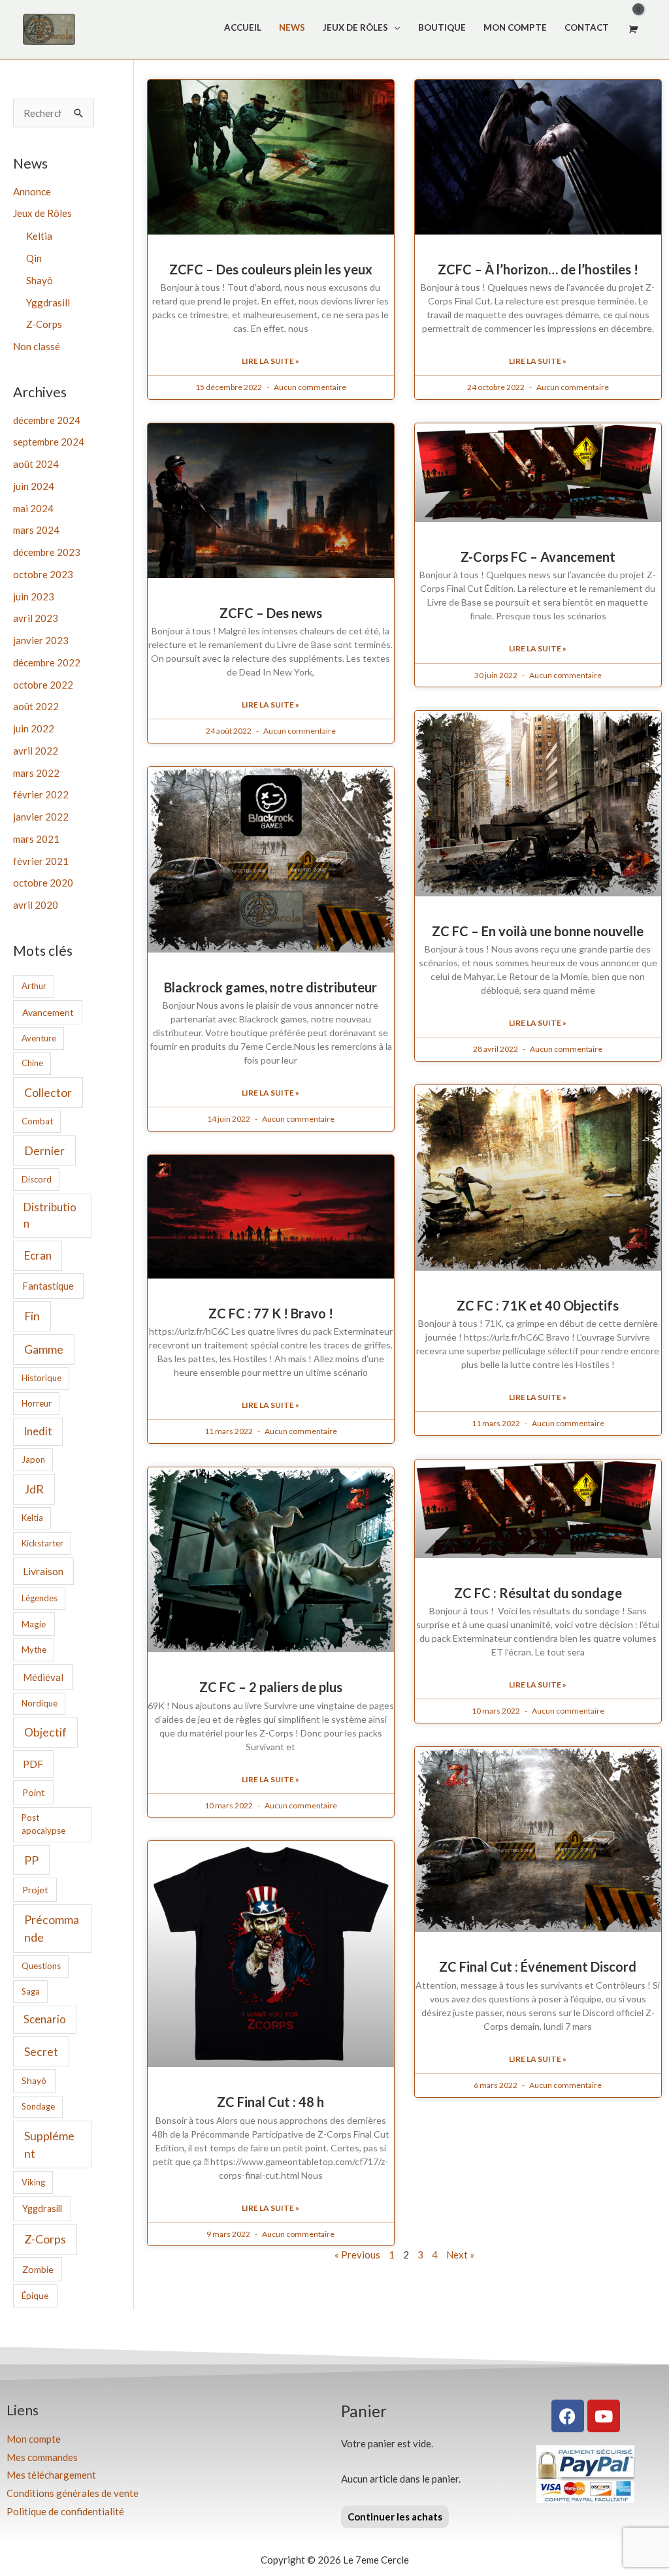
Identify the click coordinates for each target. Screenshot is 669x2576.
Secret (41, 2051)
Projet (35, 1890)
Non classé (37, 346)
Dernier (44, 1150)
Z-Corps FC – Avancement (538, 557)
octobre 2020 (43, 883)
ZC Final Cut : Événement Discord (538, 1966)
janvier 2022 (41, 817)
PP (31, 1860)
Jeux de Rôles (42, 213)
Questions (41, 1966)
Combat (37, 1121)
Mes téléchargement (51, 2475)
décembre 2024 (47, 420)
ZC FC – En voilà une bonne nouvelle (538, 931)
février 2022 (41, 794)
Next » (460, 2255)
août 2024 (36, 464)
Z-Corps (44, 324)
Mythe (34, 1650)
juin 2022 (34, 728)
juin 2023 (34, 596)
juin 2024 (34, 486)
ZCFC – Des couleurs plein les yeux (271, 269)
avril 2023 (36, 618)
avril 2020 (36, 905)
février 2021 (41, 861)
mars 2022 (36, 773)
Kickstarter (42, 1543)
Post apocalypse (43, 1824)
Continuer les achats (395, 2517)
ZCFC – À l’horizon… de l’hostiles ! (538, 269)
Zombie (38, 2269)
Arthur (34, 986)
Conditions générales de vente (73, 2493)
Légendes (40, 1598)
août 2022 (36, 706)
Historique (41, 1378)
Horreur (37, 1403)
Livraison (43, 1571)
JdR (34, 1489)
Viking (33, 2182)
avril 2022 (36, 751)
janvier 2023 (41, 640)
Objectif (45, 1732)
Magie (34, 1624)
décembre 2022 (47, 662)
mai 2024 (33, 508)
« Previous (357, 2255)
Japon (33, 1459)
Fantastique (48, 1286)
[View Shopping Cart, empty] (632, 29)
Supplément (49, 2144)
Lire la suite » (270, 361)
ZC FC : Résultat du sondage (538, 1593)
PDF (33, 1764)
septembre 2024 (49, 442)
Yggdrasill (48, 302)
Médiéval (43, 1677)
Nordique (40, 1703)
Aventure (39, 1038)
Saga (31, 1991)
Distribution (50, 1215)
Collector (48, 1092)
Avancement (48, 1012)
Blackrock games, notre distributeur (270, 987)
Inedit (38, 1431)
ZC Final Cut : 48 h (270, 2102)
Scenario (45, 2019)
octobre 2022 (43, 685)
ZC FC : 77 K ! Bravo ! (271, 1313)
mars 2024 (36, 530)
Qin (34, 258)
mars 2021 (36, 839)
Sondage (38, 2106)
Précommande (52, 1928)
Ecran (38, 1255)
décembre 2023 (47, 552)
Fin (32, 1316)
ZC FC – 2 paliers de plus (271, 1687)
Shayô (40, 280)
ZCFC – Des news (271, 613)
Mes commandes (42, 2457)
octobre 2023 (43, 574)
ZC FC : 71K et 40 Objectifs (538, 1305)
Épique (35, 2296)
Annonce (32, 191)
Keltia (39, 236)
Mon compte (34, 2439)
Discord (37, 1179)
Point (34, 1792)
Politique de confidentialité (65, 2511)
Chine (32, 1063)
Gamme (44, 1349)
